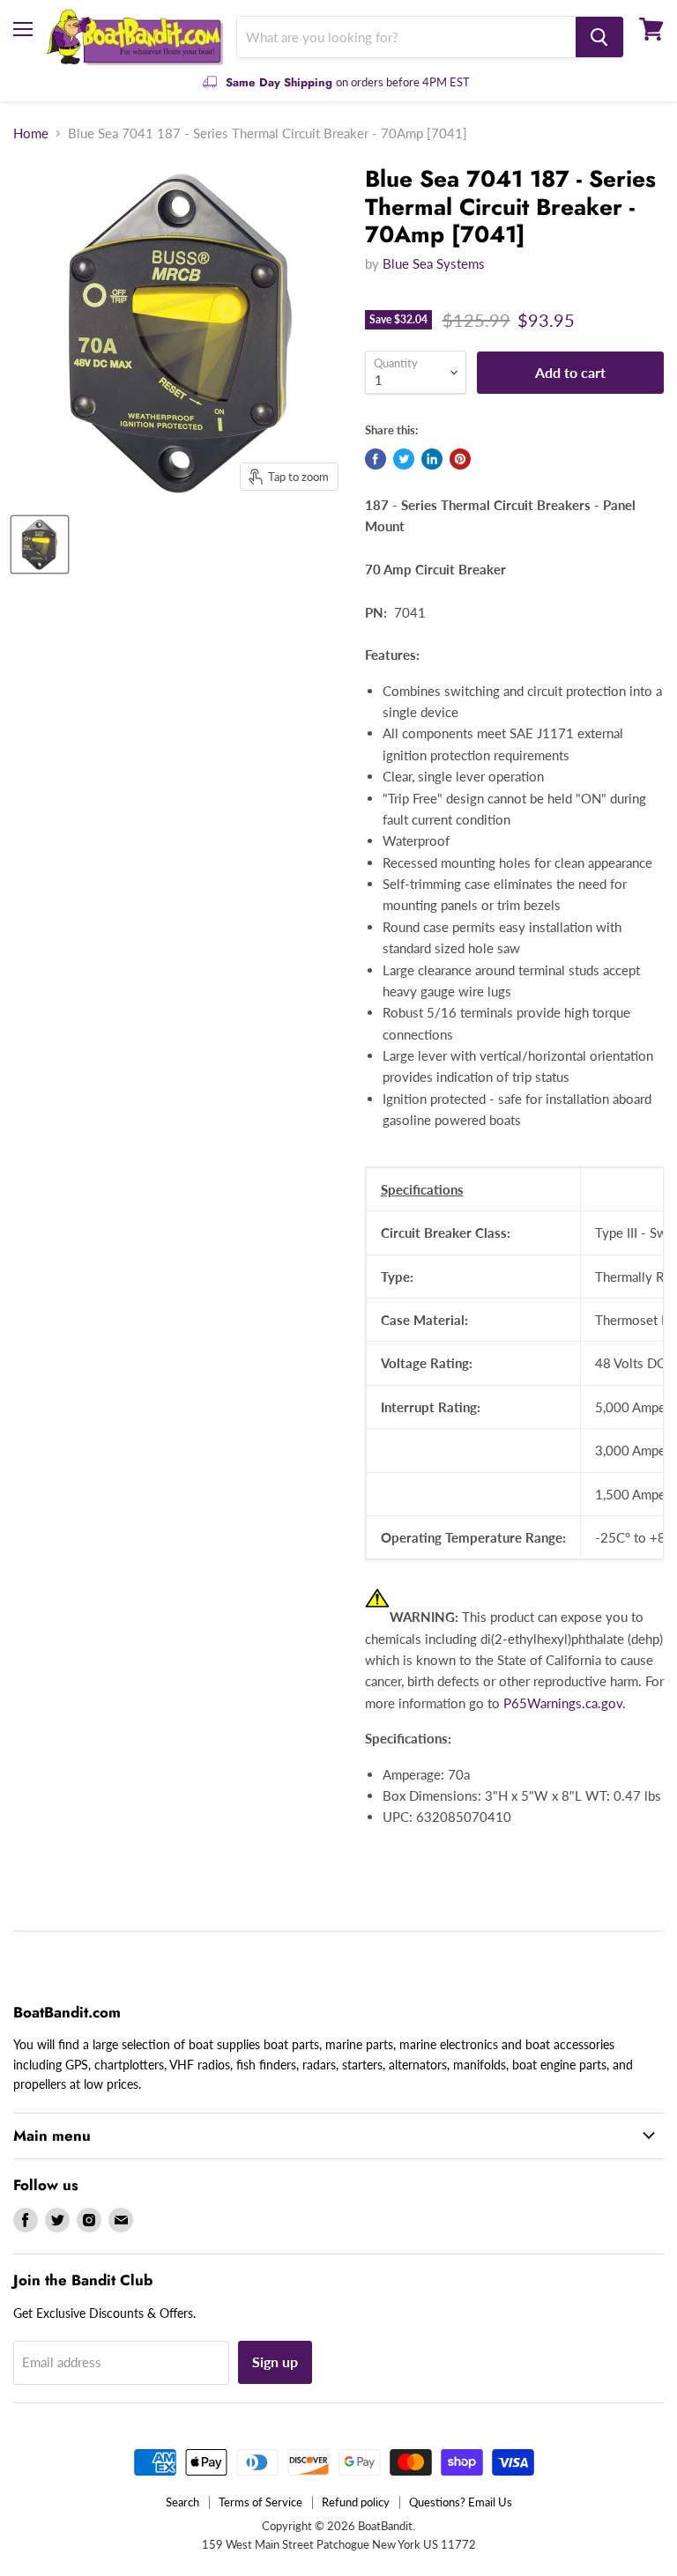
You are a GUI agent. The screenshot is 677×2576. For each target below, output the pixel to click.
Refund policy (356, 2502)
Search (182, 2502)
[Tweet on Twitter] (404, 459)
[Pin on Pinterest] (460, 459)
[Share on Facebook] (376, 459)
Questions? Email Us (461, 2502)
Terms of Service (260, 2502)
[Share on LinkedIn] (432, 459)
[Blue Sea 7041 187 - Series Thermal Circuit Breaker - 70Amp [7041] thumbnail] (40, 544)
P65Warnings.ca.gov (563, 1703)
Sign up (275, 2361)
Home (31, 133)
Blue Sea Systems (434, 263)
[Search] (599, 37)
